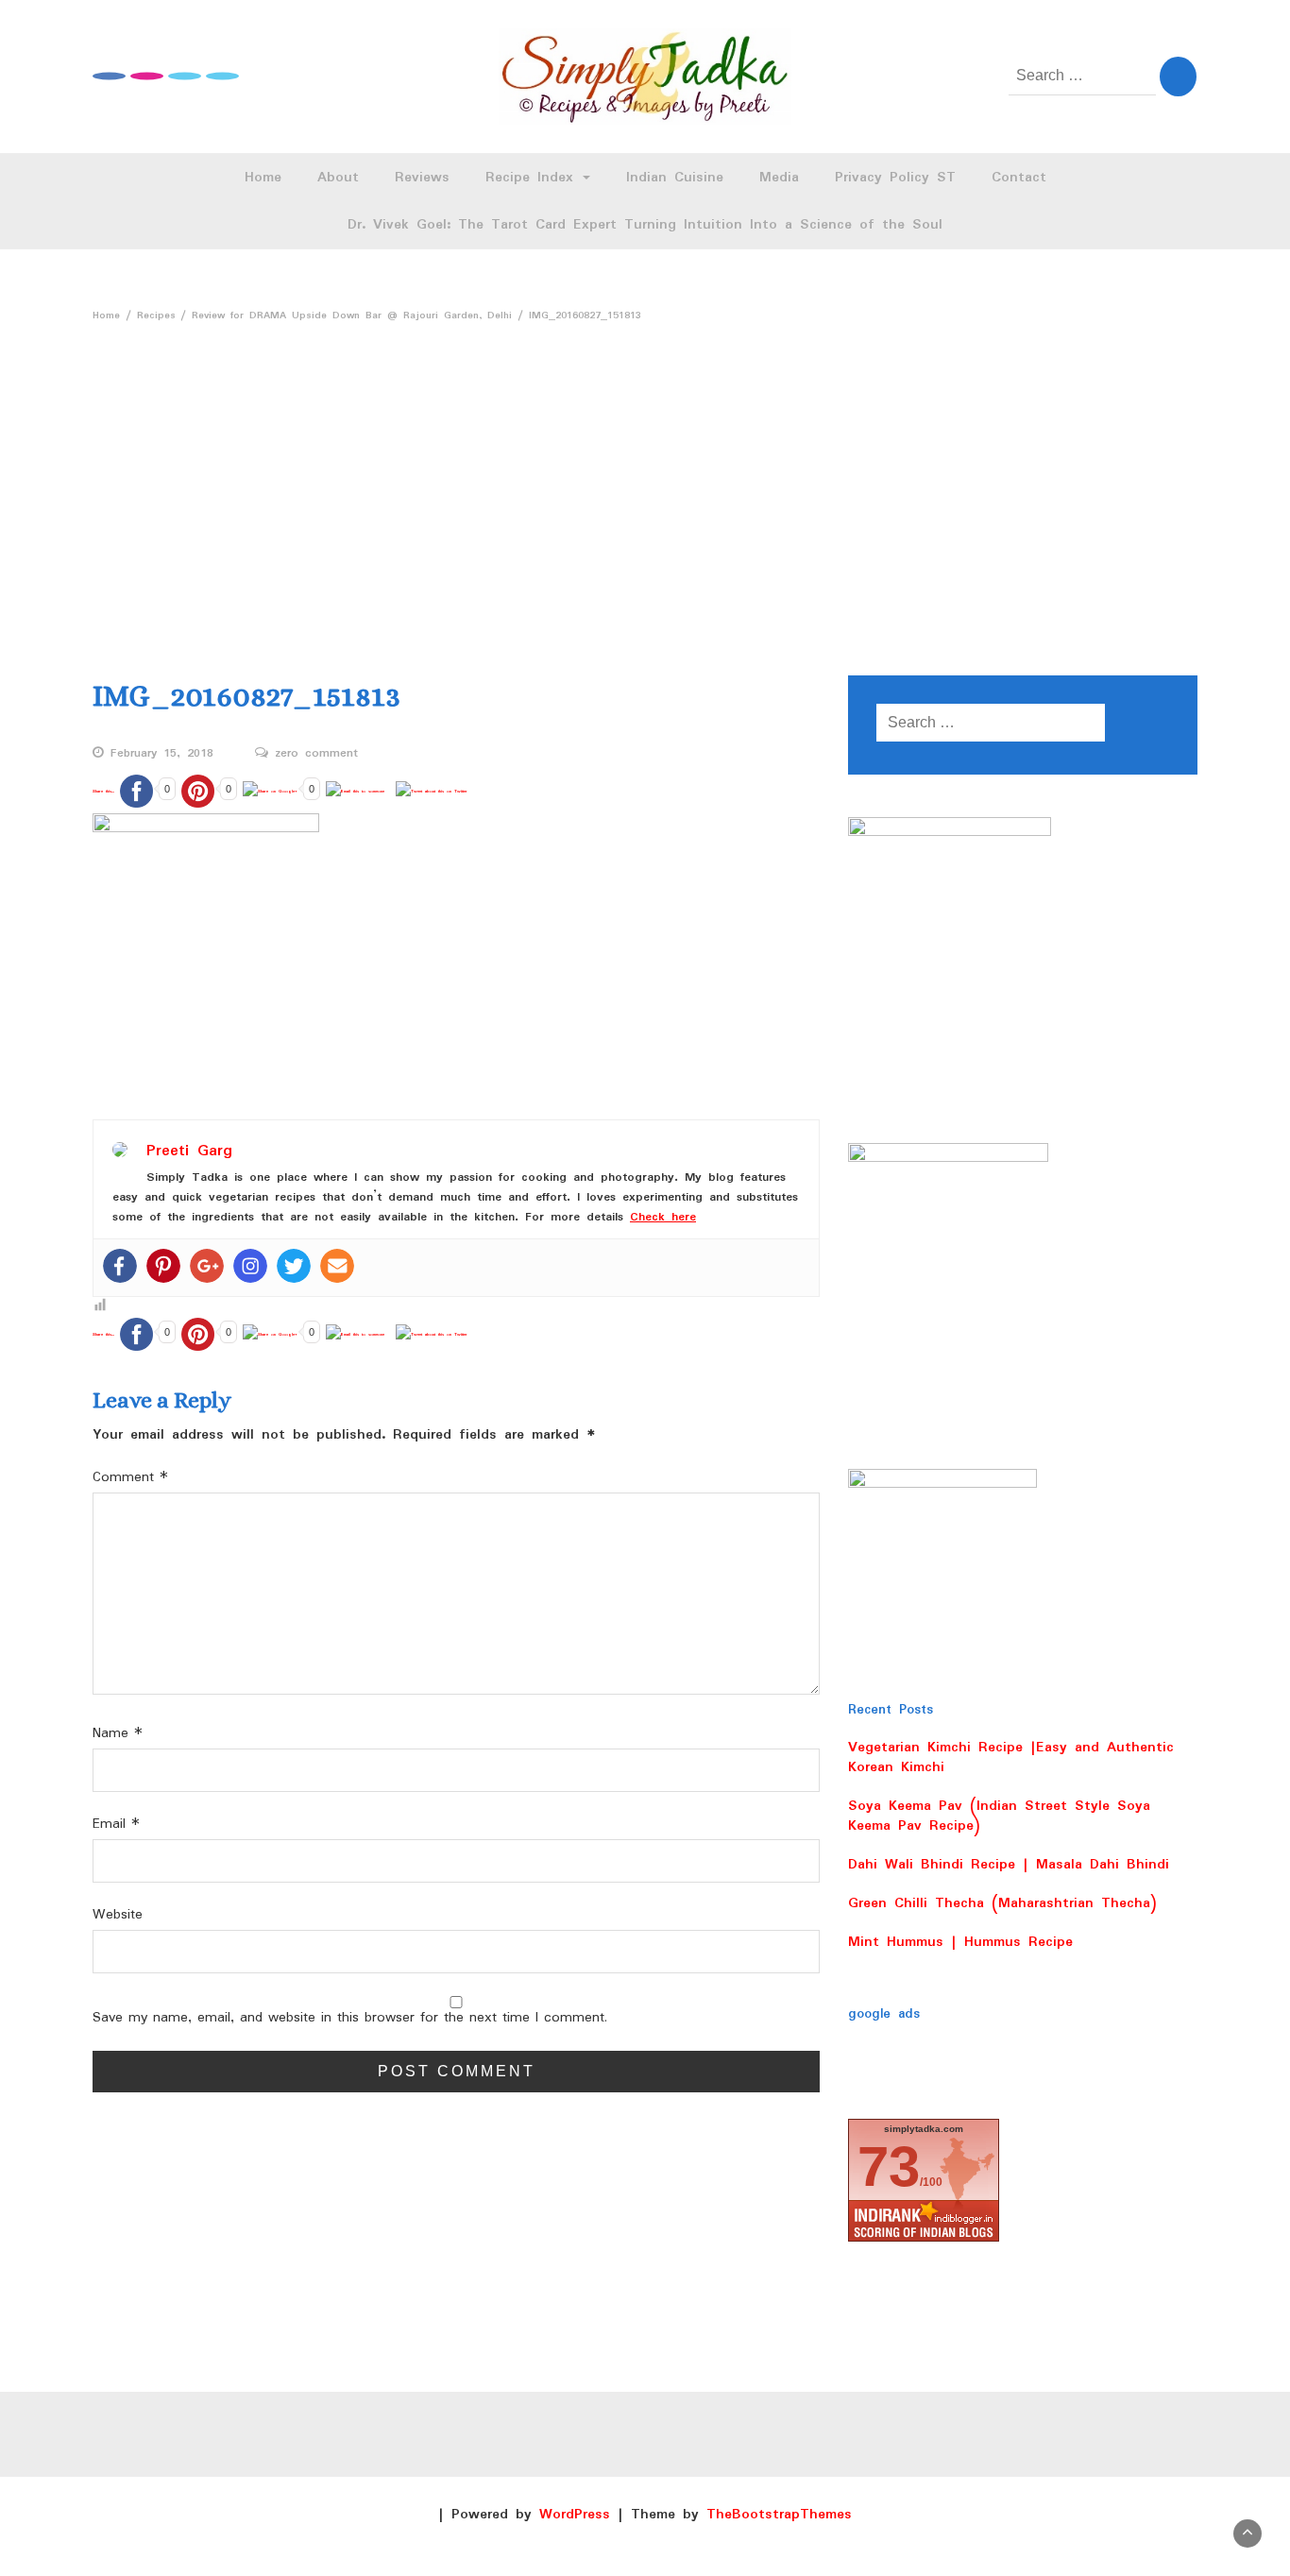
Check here (663, 1217)
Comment (130, 1478)
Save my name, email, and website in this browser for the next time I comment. (350, 2018)
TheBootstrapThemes (779, 2515)
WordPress (575, 2515)
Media (779, 178)
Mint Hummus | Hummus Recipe (960, 1942)
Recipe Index (533, 178)
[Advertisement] (645, 472)
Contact (1019, 178)
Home (263, 178)
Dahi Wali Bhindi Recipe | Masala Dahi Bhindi (1009, 1865)
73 (889, 2167)
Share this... (103, 791)
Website (118, 1915)
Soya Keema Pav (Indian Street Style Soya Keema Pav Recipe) (999, 1816)
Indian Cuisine (675, 178)
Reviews (422, 178)
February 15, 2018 (162, 754)
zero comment (316, 754)
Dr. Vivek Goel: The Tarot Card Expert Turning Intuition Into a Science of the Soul (645, 225)
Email (116, 1825)
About (338, 178)
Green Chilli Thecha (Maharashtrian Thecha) (1002, 1903)
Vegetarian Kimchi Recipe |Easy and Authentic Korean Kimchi (1011, 1757)
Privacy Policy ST (895, 178)
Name (118, 1734)
